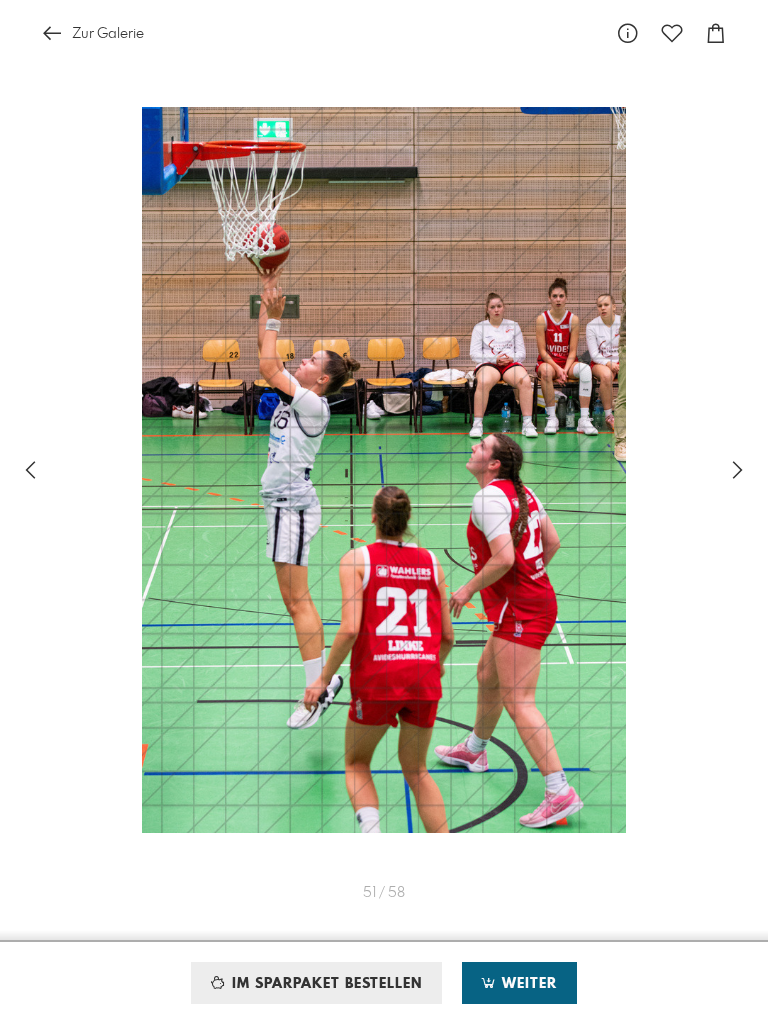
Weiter (527, 984)
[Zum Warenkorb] (716, 33)
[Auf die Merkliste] (672, 33)
